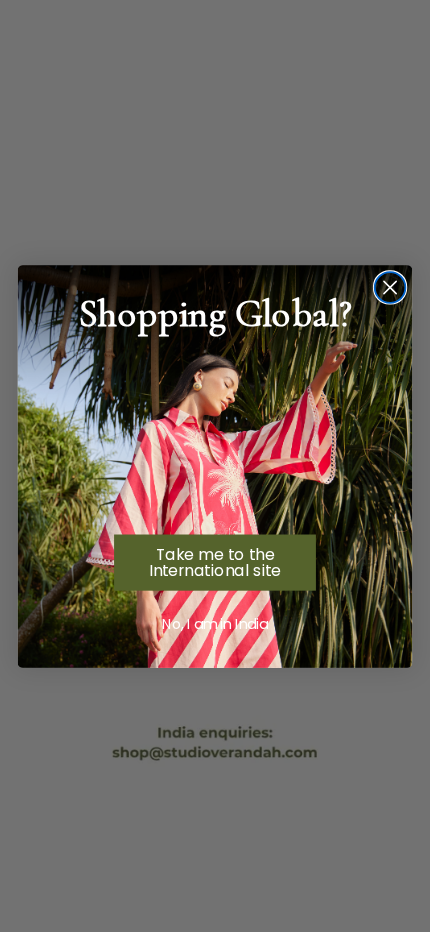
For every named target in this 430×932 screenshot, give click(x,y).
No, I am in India (214, 624)
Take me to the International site (215, 562)
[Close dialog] (390, 287)
